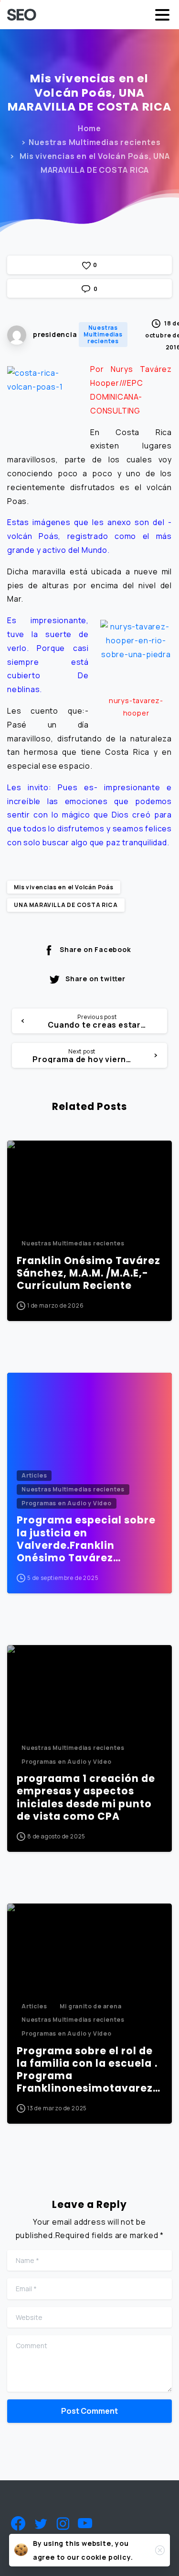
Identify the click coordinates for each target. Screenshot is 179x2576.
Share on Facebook (95, 949)
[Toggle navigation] (162, 15)
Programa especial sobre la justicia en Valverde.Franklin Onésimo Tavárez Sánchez (86, 1539)
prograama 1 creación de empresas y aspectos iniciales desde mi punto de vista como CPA (86, 1797)
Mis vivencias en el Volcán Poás (64, 887)
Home (89, 128)
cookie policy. (107, 2557)
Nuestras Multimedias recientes (95, 142)
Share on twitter (95, 979)
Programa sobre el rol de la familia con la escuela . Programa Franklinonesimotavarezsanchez (88, 2070)
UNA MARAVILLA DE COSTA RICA (66, 905)
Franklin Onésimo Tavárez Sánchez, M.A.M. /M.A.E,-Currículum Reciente (89, 1273)
